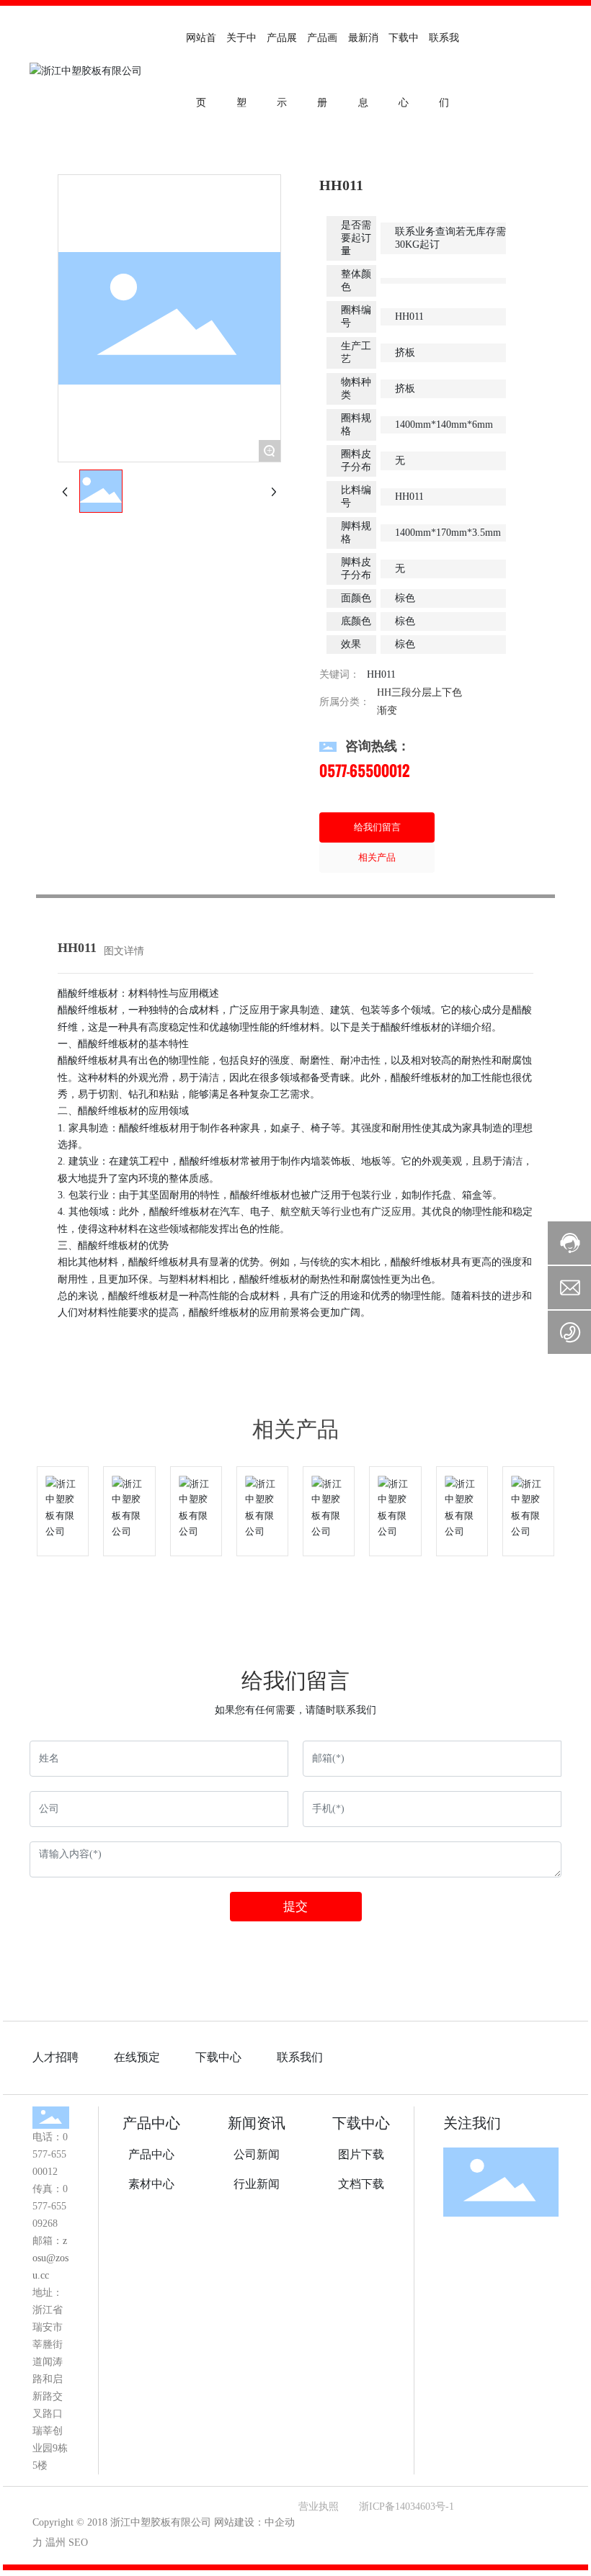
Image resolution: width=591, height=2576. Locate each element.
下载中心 (218, 2057)
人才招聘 (55, 2057)
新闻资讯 (257, 2123)
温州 (55, 2543)
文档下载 (361, 2184)
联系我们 (300, 2057)
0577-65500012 (364, 771)
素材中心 (151, 2184)
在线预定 (137, 2057)
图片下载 (361, 2154)
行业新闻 (257, 2184)
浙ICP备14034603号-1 (406, 2507)
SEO (78, 2543)
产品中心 (151, 2123)
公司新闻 (257, 2154)
